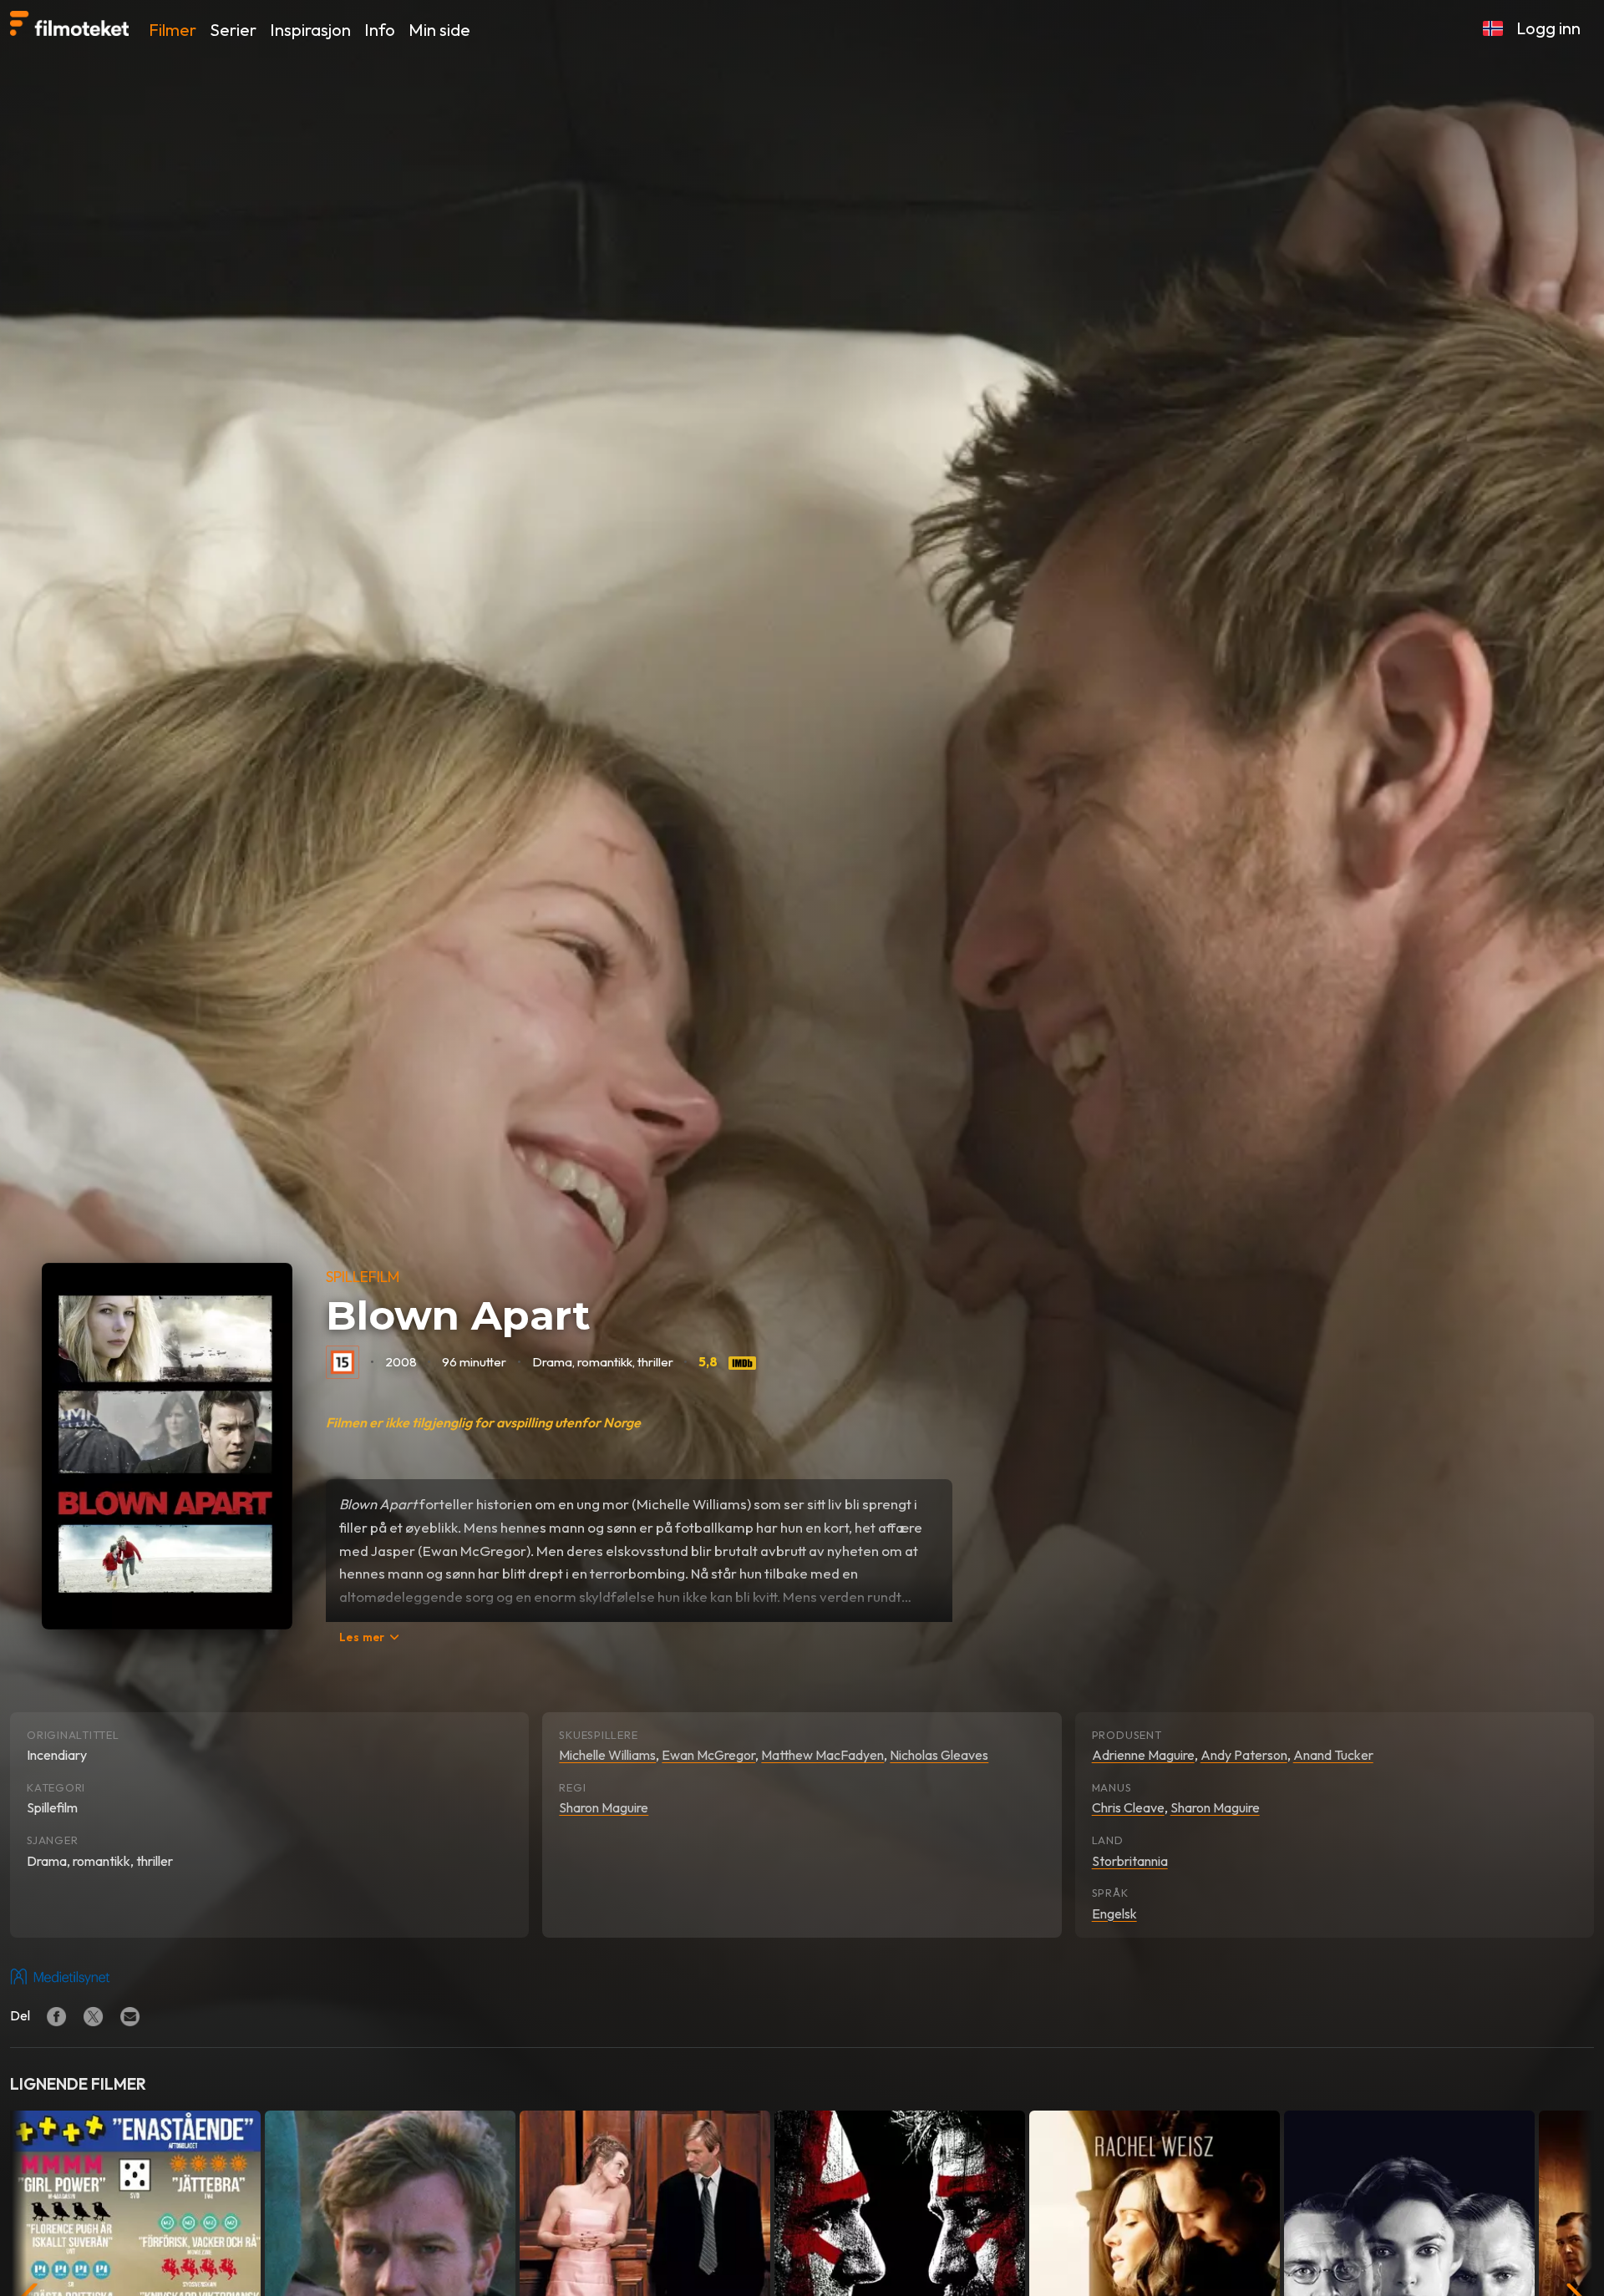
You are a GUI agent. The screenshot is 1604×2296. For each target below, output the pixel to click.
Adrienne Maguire (1143, 1755)
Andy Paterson (1244, 1755)
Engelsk (1114, 1913)
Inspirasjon (310, 30)
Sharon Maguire (604, 1807)
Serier (233, 30)
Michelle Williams (607, 1755)
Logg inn (1548, 28)
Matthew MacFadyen (822, 1755)
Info (380, 30)
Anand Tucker (1333, 1755)
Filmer (173, 30)
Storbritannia (1130, 1861)
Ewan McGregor (708, 1755)
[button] (1493, 28)
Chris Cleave (1128, 1807)
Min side (439, 30)
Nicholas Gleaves (939, 1755)
